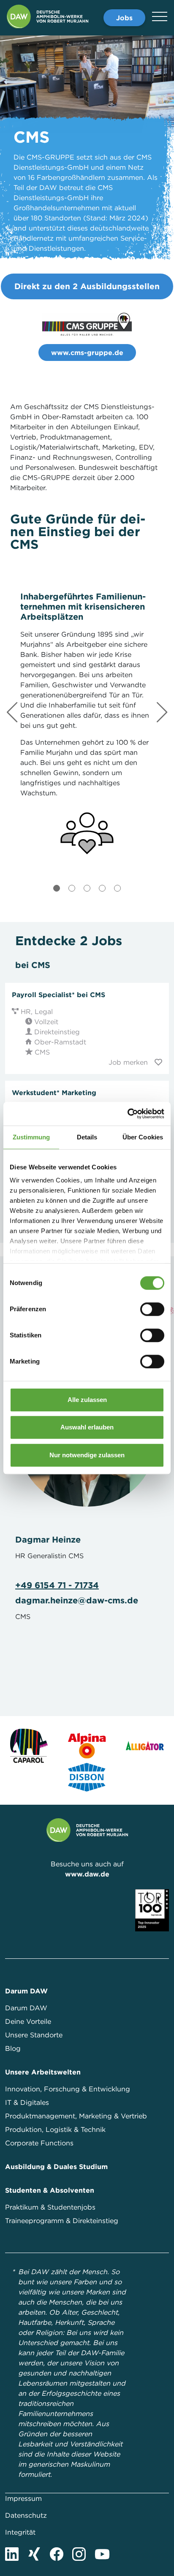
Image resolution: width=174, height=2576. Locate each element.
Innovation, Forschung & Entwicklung (68, 2089)
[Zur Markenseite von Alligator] (145, 1746)
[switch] (152, 1309)
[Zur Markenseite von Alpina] (87, 1746)
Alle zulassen (87, 1400)
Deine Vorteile (28, 2021)
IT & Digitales (27, 2102)
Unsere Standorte (34, 2035)
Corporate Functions (39, 2143)
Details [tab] (87, 1137)
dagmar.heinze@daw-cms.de (77, 1600)
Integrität (20, 2532)
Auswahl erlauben (87, 1427)
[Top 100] (152, 1909)
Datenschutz (26, 2515)
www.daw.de (87, 1874)
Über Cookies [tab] (143, 1137)
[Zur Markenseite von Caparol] (29, 1746)
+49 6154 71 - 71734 (57, 1585)
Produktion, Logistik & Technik (55, 2129)
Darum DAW (26, 1991)
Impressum (23, 2498)
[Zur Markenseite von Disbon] (87, 1778)
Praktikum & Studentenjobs (50, 2207)
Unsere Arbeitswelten (43, 2072)
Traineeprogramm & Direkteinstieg (62, 2221)
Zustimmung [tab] (31, 1137)
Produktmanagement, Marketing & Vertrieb (76, 2116)
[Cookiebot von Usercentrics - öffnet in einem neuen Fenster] (127, 1114)
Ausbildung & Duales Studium (56, 2167)
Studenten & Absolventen (50, 2190)
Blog (13, 2048)
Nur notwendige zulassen (87, 1455)
